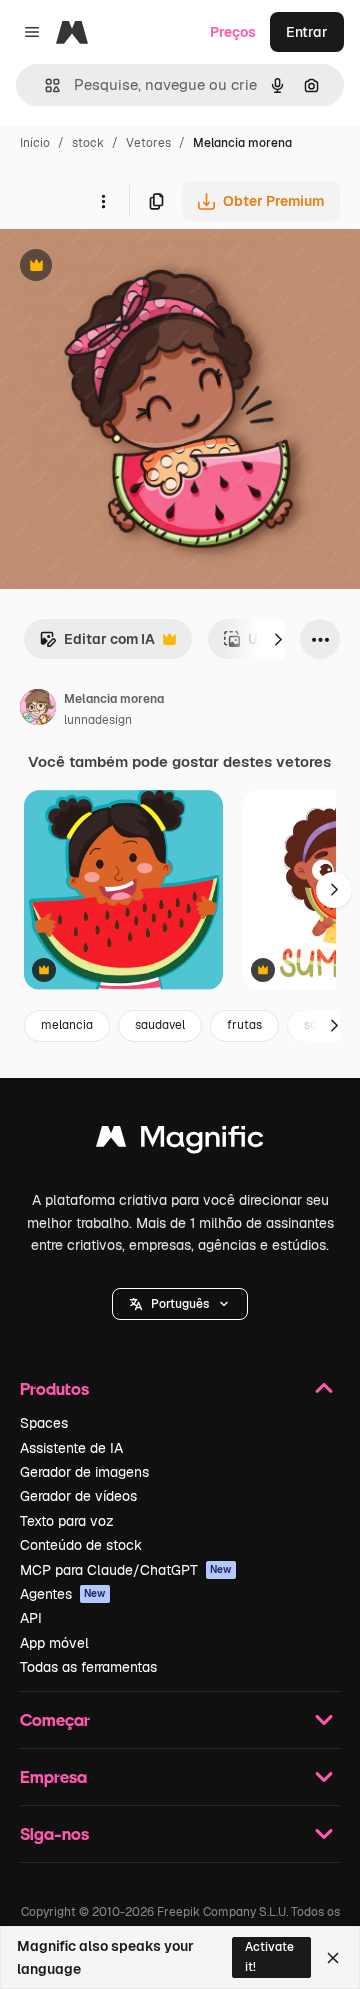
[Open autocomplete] (44, 85)
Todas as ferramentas (88, 1667)
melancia (67, 1025)
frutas (244, 1025)
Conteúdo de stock (81, 1545)
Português (180, 1304)
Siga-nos (54, 1833)
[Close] (333, 1958)
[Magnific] (180, 1141)
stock (88, 143)
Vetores (148, 143)
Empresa (53, 1776)
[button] (180, 1304)
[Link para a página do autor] (38, 710)
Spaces (44, 1423)
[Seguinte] (278, 639)
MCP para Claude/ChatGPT (126, 1570)
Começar (55, 1719)
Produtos (54, 1388)
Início (35, 143)
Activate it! (269, 1956)
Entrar (307, 32)
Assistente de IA (71, 1448)
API (31, 1618)
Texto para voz (67, 1521)
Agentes (63, 1594)
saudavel (160, 1025)
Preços (233, 32)
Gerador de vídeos (78, 1496)
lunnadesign (98, 720)
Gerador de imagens (84, 1472)
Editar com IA (97, 644)
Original (128, 267)
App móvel (54, 1643)
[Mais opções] (103, 201)
